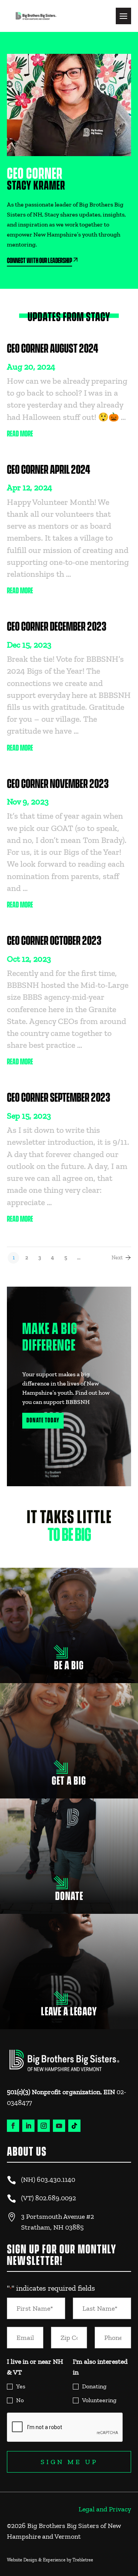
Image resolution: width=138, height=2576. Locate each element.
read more (20, 434)
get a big (69, 1773)
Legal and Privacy (105, 2509)
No (20, 2400)
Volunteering (99, 2400)
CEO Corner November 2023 (58, 784)
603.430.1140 (56, 2180)
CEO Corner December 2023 (57, 627)
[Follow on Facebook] (13, 2126)
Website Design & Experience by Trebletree (50, 2560)
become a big (69, 1662)
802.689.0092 (56, 2198)
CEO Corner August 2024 (53, 349)
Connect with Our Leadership (39, 261)
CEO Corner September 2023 (58, 1098)
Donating (94, 2386)
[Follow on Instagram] (44, 2126)
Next (117, 1258)
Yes (21, 2386)
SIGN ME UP (69, 2462)
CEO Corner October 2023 (54, 941)
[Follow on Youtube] (59, 2126)
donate (69, 1893)
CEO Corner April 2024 (49, 470)
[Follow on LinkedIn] (28, 2126)
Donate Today (43, 1420)
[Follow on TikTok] (74, 2126)
